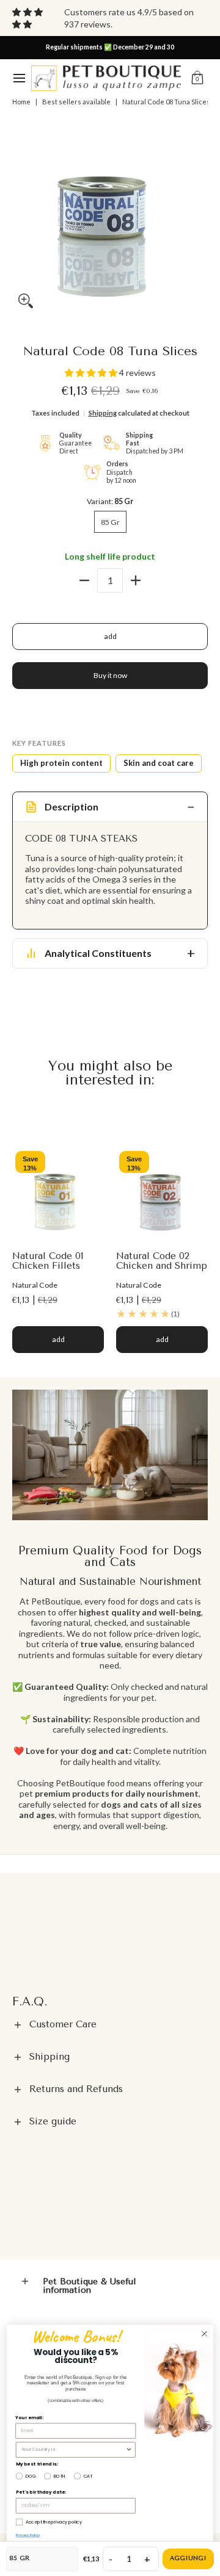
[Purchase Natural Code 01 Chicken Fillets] (58, 1194)
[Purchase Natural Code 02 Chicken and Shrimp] (162, 1194)
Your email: (29, 2418)
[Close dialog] (205, 2334)
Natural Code (35, 1285)
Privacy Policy (28, 2535)
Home (21, 102)
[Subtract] (84, 580)
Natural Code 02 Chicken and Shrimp (162, 1261)
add (110, 636)
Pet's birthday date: (41, 2493)
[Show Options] (129, 2450)
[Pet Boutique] (106, 78)
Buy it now (110, 675)
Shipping (103, 413)
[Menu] (19, 78)
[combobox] (73, 2450)
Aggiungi (188, 2558)
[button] (197, 78)
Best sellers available (76, 102)
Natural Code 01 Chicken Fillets (48, 1261)
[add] (136, 580)
